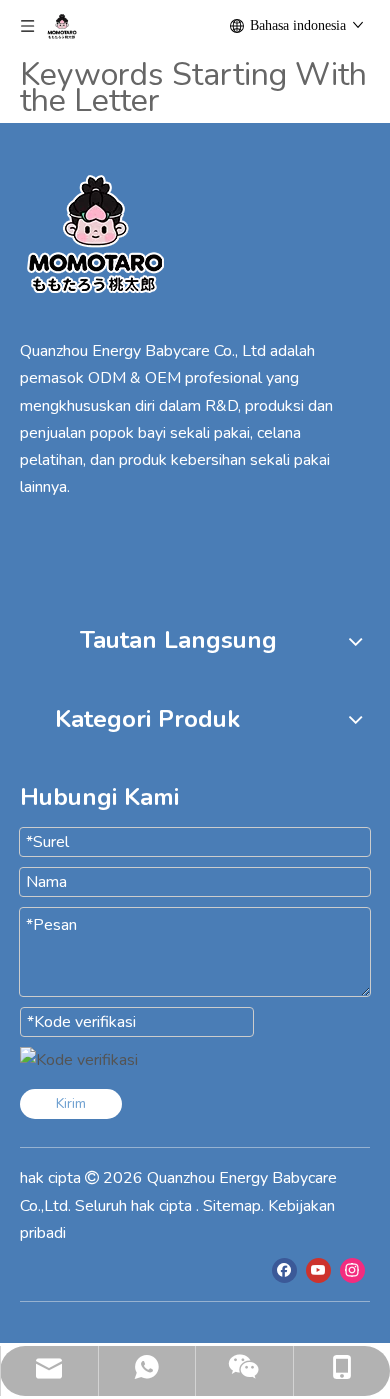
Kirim (71, 1103)
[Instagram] (352, 1270)
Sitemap (232, 1206)
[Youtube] (318, 1270)
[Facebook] (284, 1270)
